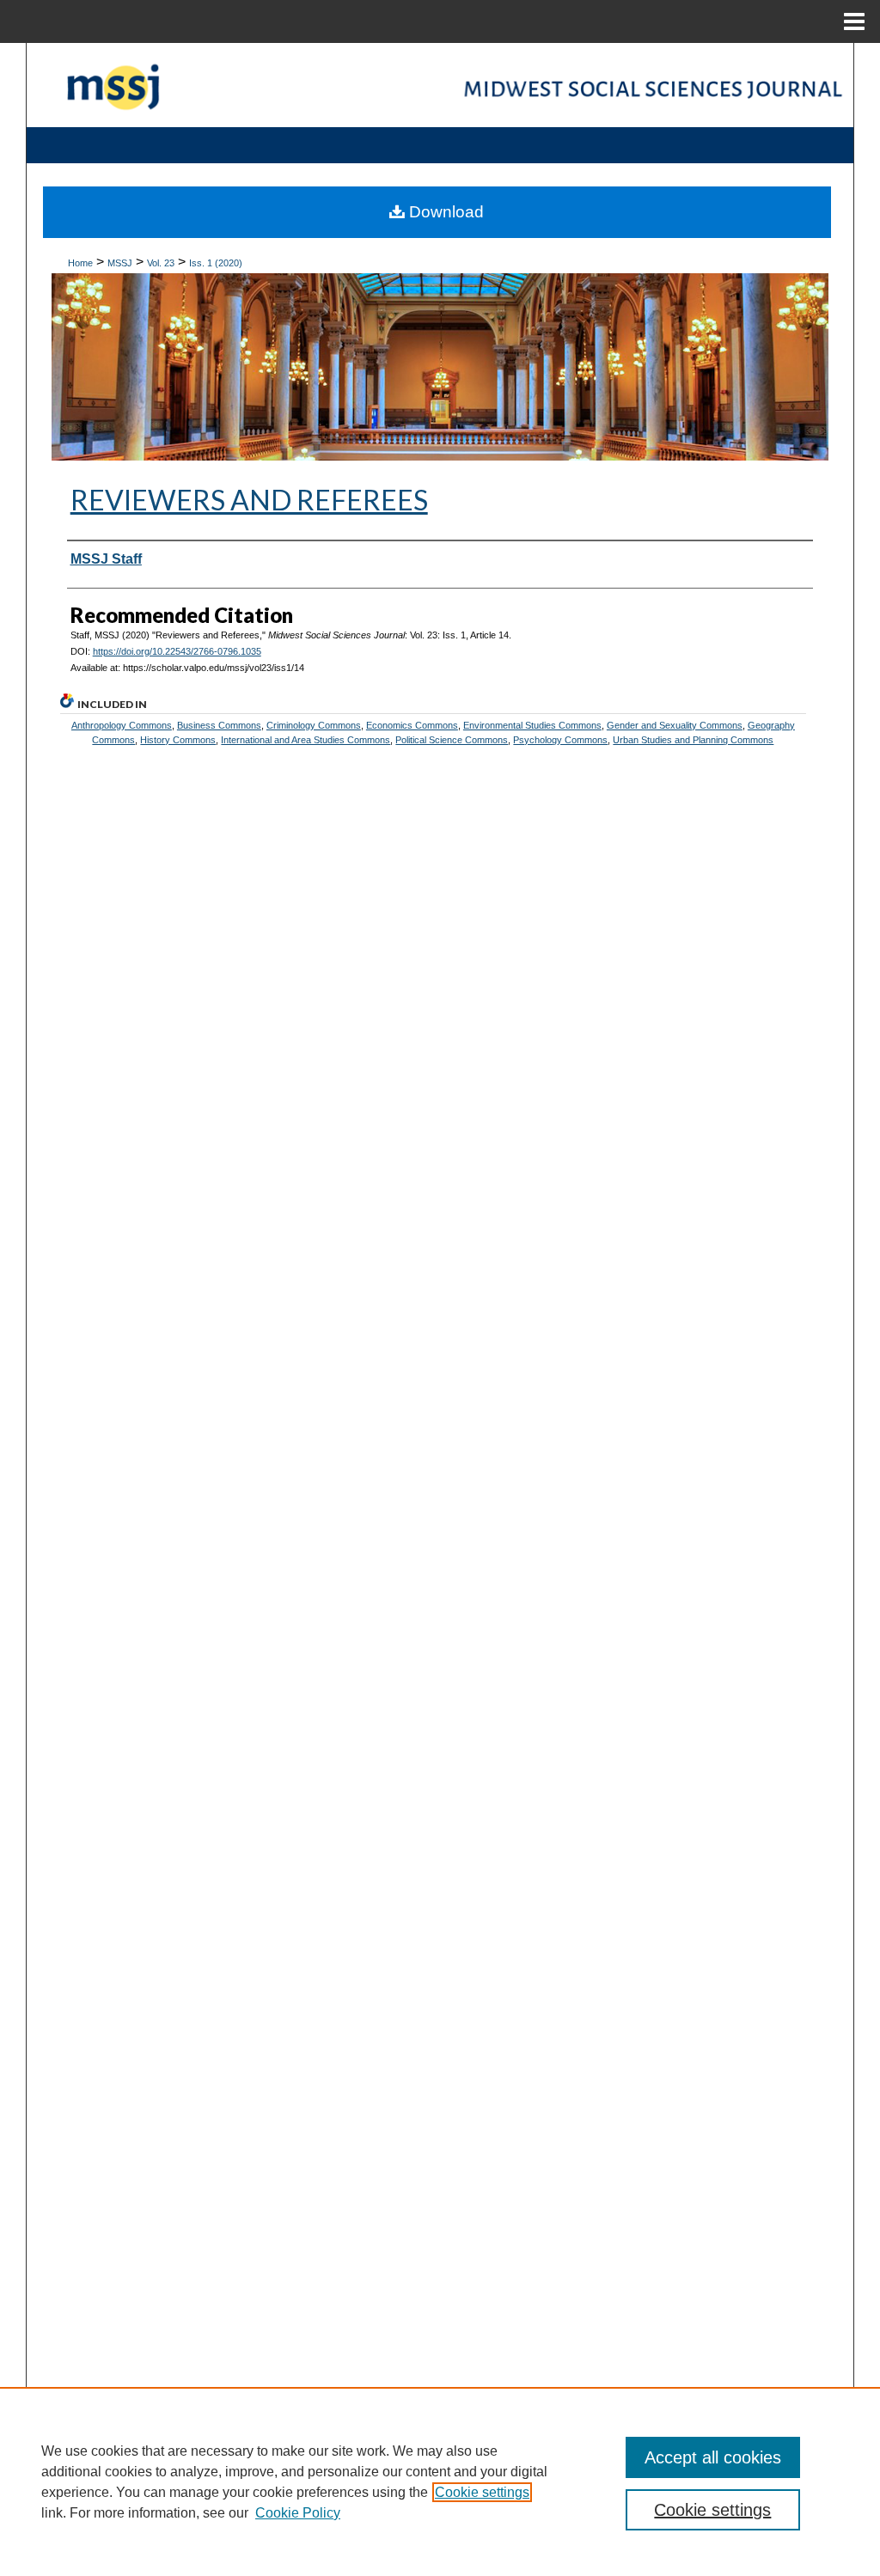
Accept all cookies (713, 2457)
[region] (440, 2481)
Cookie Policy (298, 2513)
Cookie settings (482, 2492)
